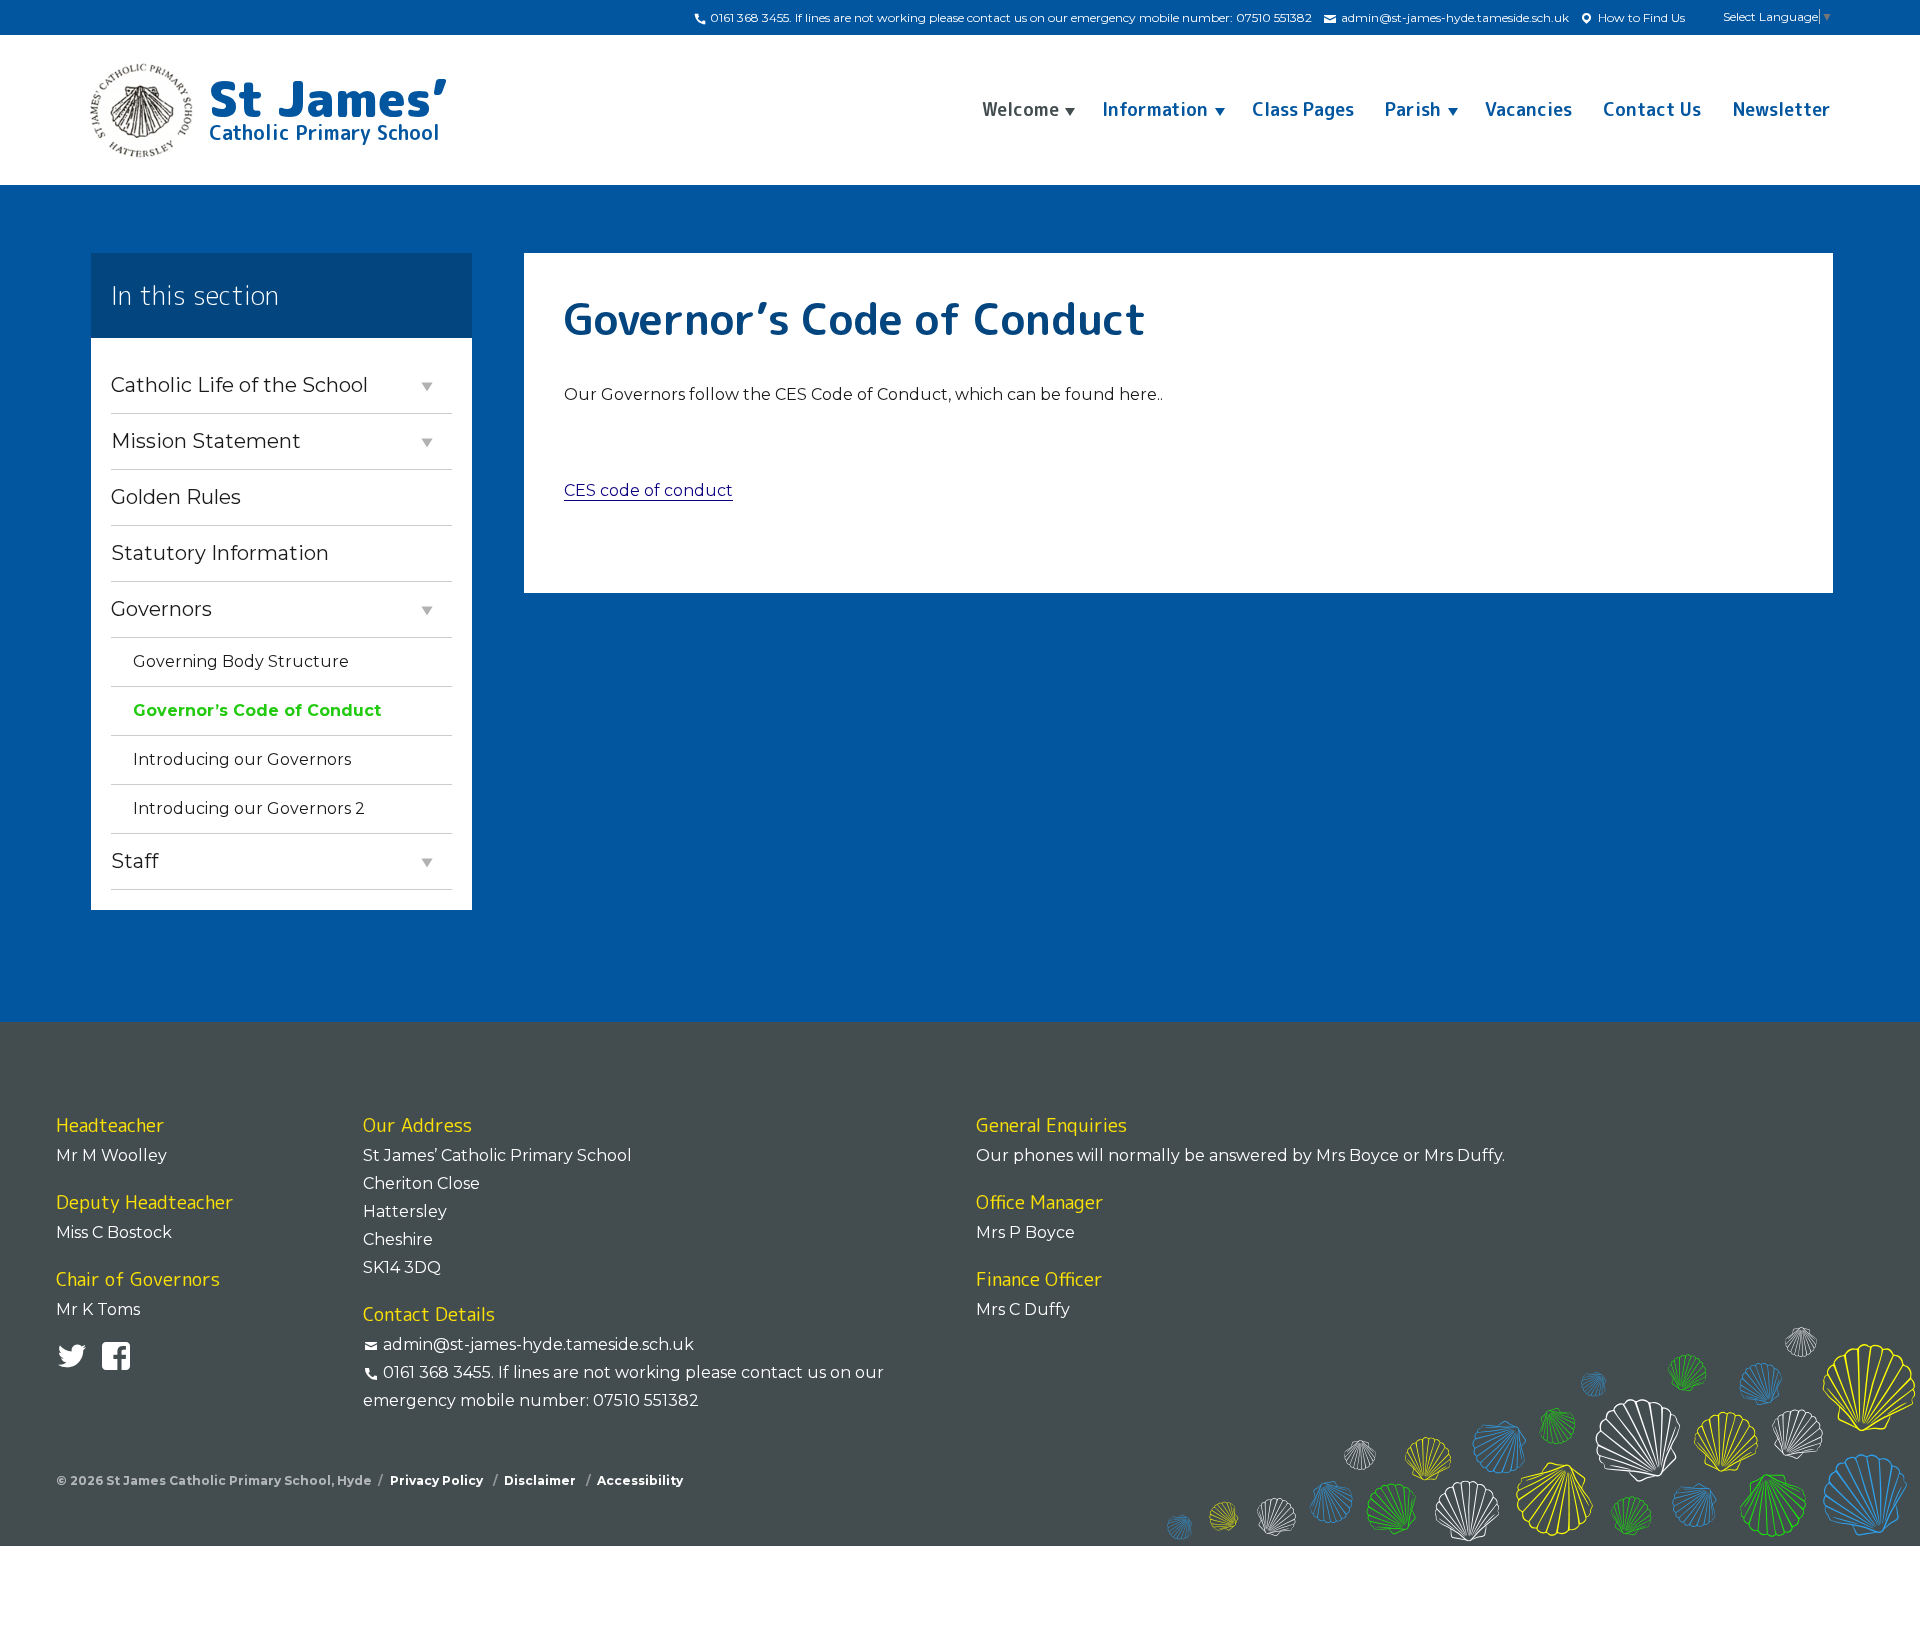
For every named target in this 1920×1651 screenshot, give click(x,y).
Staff (134, 861)
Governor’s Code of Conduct (257, 710)
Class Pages (1303, 109)
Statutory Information (220, 553)
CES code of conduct (648, 490)
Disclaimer (541, 1480)
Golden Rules (176, 497)
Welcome (1020, 109)
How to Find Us (1640, 17)
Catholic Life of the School (239, 385)
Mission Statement (206, 441)
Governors (161, 609)
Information (1155, 109)
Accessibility (640, 1480)
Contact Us (1652, 109)
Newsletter (1782, 109)
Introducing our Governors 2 (249, 808)
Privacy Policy (438, 1480)
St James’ (328, 104)
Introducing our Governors (242, 759)
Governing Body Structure (241, 661)
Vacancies (1528, 109)
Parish (1413, 109)
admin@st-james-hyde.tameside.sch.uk (1453, 17)
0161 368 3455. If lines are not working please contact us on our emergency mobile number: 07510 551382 (1009, 17)
